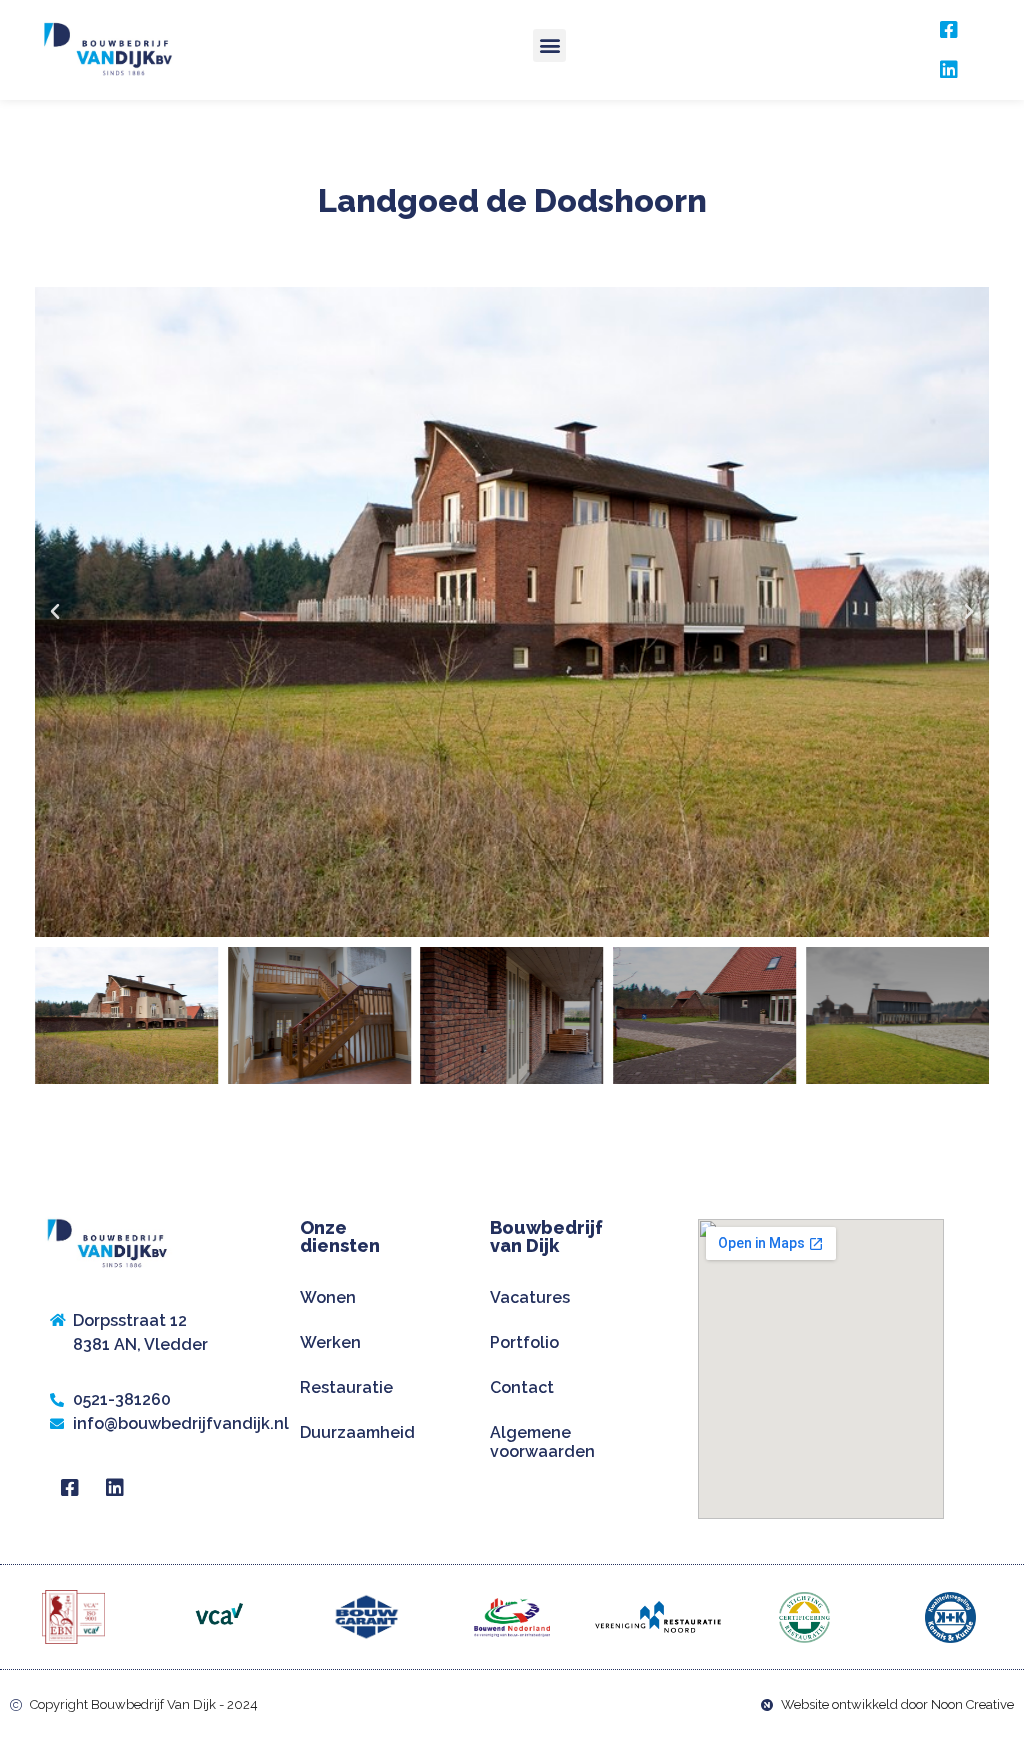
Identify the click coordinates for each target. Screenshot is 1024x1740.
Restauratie (346, 1387)
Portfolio (524, 1342)
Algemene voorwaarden (542, 1442)
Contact (522, 1387)
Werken (330, 1342)
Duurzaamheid (357, 1432)
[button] (549, 45)
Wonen (328, 1297)
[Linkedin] (949, 70)
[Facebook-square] (949, 30)
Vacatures (530, 1297)
